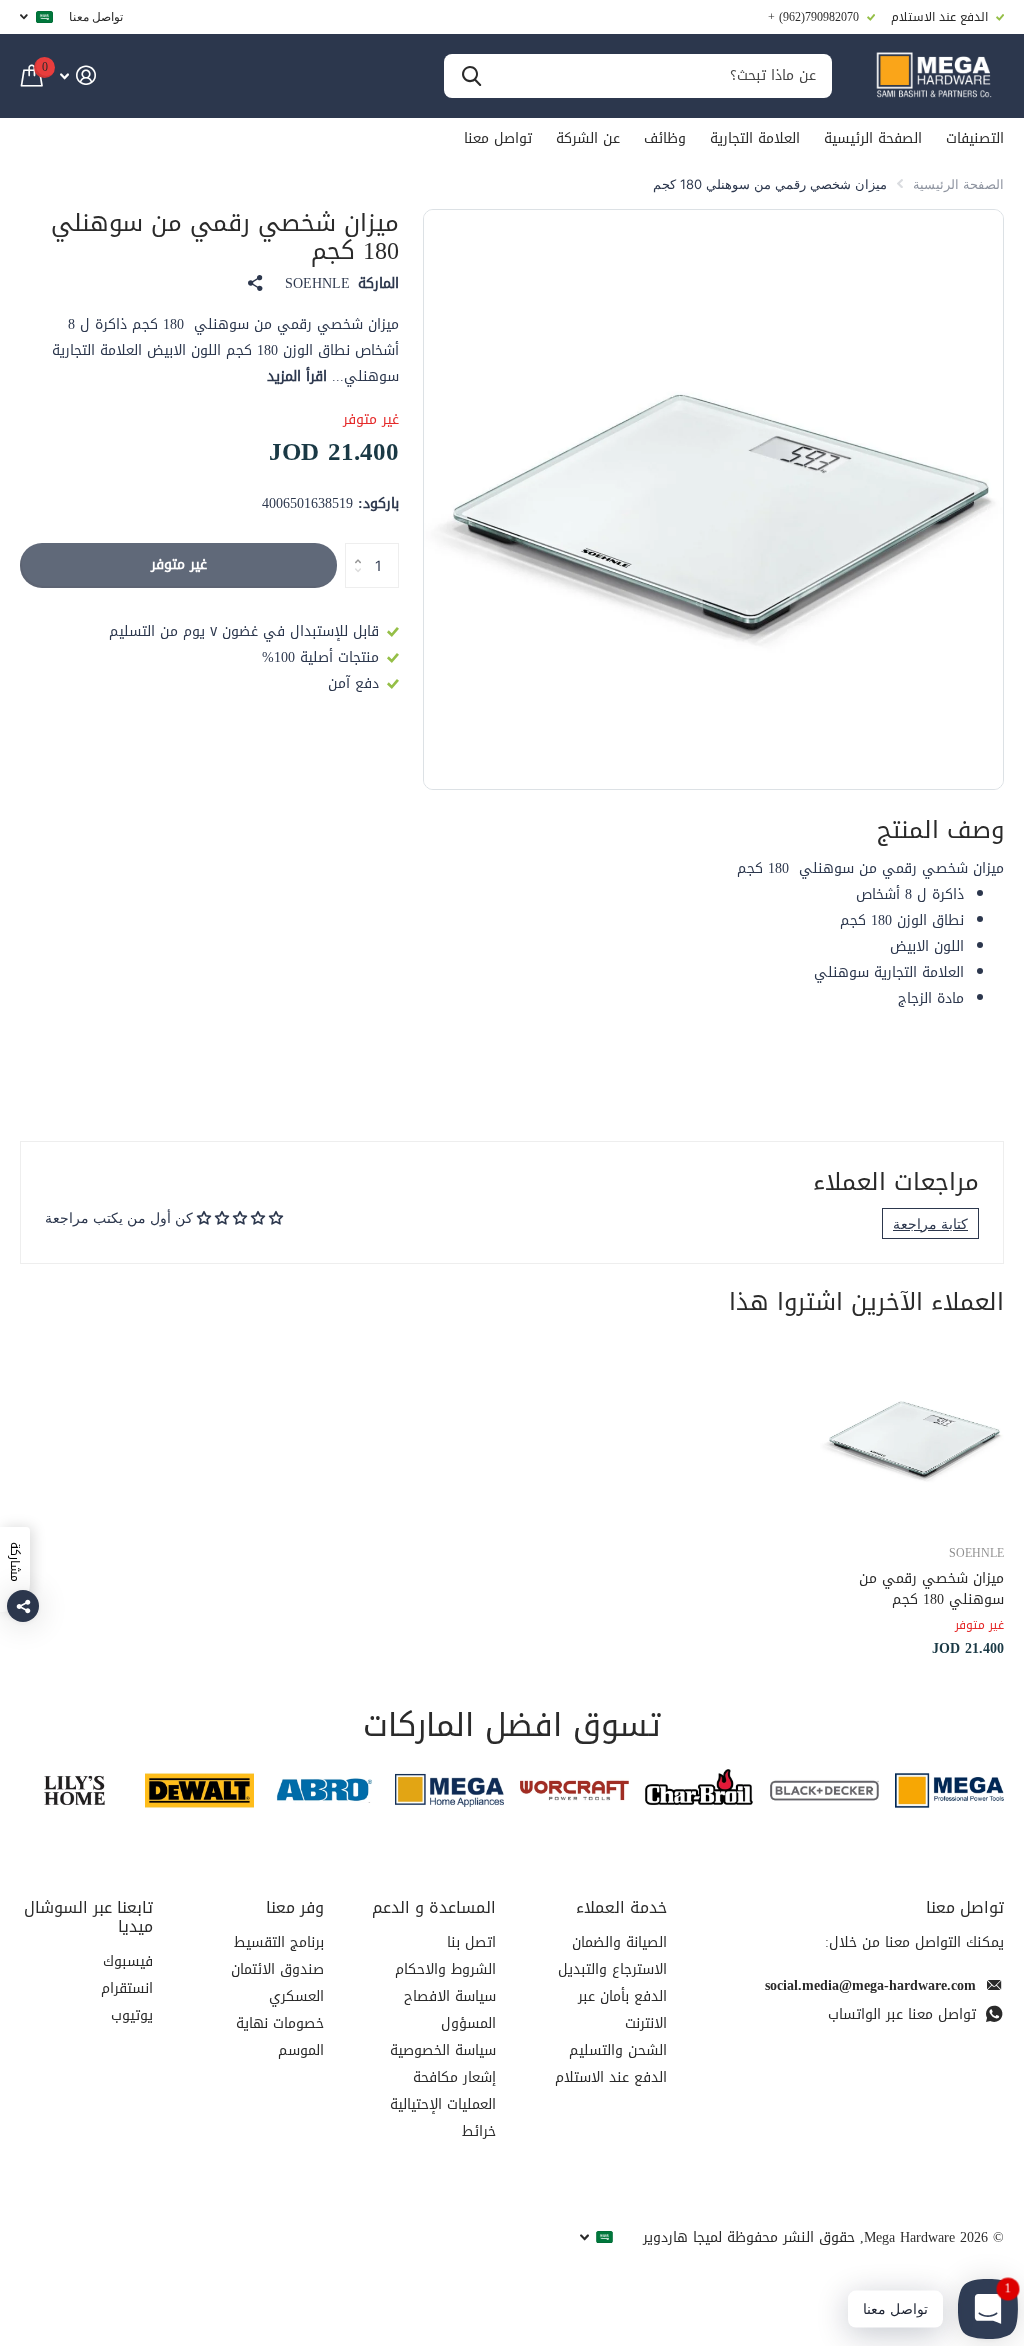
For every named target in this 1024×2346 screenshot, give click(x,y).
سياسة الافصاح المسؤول (450, 2010)
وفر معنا (295, 1907)
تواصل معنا (96, 16)
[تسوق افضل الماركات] (949, 1790)
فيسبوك (128, 1961)
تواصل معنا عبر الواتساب (902, 2014)
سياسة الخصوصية (443, 2050)
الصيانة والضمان (619, 1942)
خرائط (479, 2131)
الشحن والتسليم (618, 2050)
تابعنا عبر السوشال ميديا (88, 1917)
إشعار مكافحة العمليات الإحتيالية (443, 2091)
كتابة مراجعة (930, 1223)
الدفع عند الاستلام (611, 2077)
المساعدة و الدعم (434, 1907)
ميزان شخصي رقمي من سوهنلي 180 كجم (931, 1589)
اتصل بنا (471, 1942)
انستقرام (127, 1988)
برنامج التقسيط (279, 1942)
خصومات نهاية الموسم (280, 2037)
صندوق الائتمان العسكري (277, 1983)
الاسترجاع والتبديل (612, 1969)
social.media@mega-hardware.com (870, 1985)
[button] (352, 549)
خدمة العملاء (621, 1907)
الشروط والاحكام (445, 1969)
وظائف (665, 138)
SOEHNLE (317, 284)
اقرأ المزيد (297, 376)
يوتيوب (132, 2015)
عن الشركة (588, 138)
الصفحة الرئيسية (873, 138)
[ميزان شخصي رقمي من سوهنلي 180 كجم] (912, 1435)
